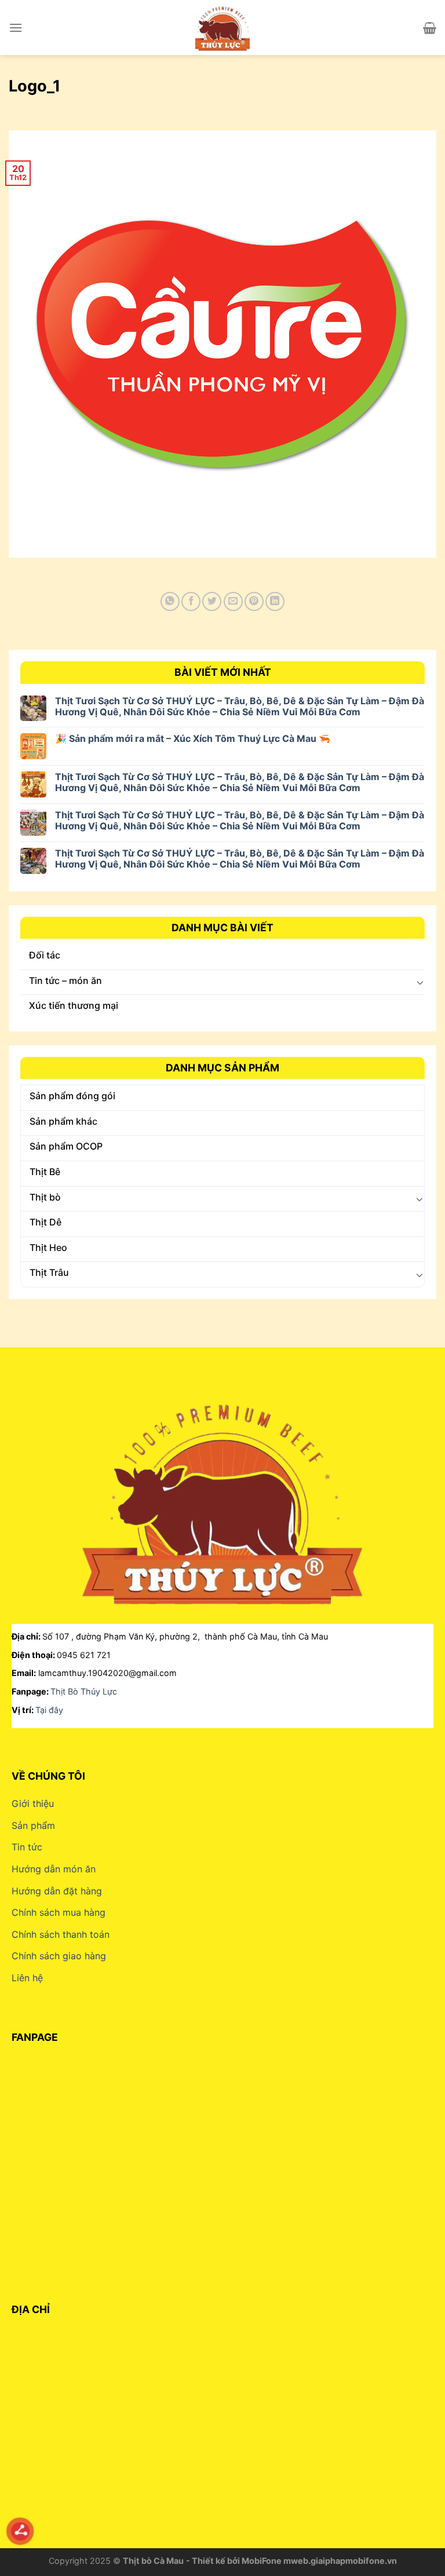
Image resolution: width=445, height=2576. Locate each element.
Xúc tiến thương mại (74, 1005)
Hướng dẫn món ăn (54, 1869)
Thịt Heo (48, 1247)
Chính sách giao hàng (59, 1956)
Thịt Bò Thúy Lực (84, 1691)
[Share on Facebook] (191, 601)
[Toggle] (420, 982)
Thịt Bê (45, 1172)
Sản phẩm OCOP (66, 1146)
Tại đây (49, 1710)
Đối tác (45, 955)
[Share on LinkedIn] (275, 601)
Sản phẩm (33, 1825)
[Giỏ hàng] (430, 28)
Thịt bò (45, 1197)
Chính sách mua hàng (59, 1912)
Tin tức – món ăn (65, 980)
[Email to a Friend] (233, 601)
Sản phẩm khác (63, 1121)
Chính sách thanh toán (61, 1934)
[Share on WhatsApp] (170, 601)
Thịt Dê (45, 1222)
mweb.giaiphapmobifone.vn (340, 2561)
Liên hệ (27, 1978)
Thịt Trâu (49, 1272)
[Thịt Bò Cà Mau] (222, 28)
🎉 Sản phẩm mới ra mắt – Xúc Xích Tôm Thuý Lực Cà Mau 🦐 (193, 739)
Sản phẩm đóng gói (72, 1096)
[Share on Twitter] (212, 601)
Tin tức (27, 1847)
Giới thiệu (33, 1803)
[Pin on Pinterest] (254, 601)
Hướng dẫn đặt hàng (57, 1891)
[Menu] (16, 28)
